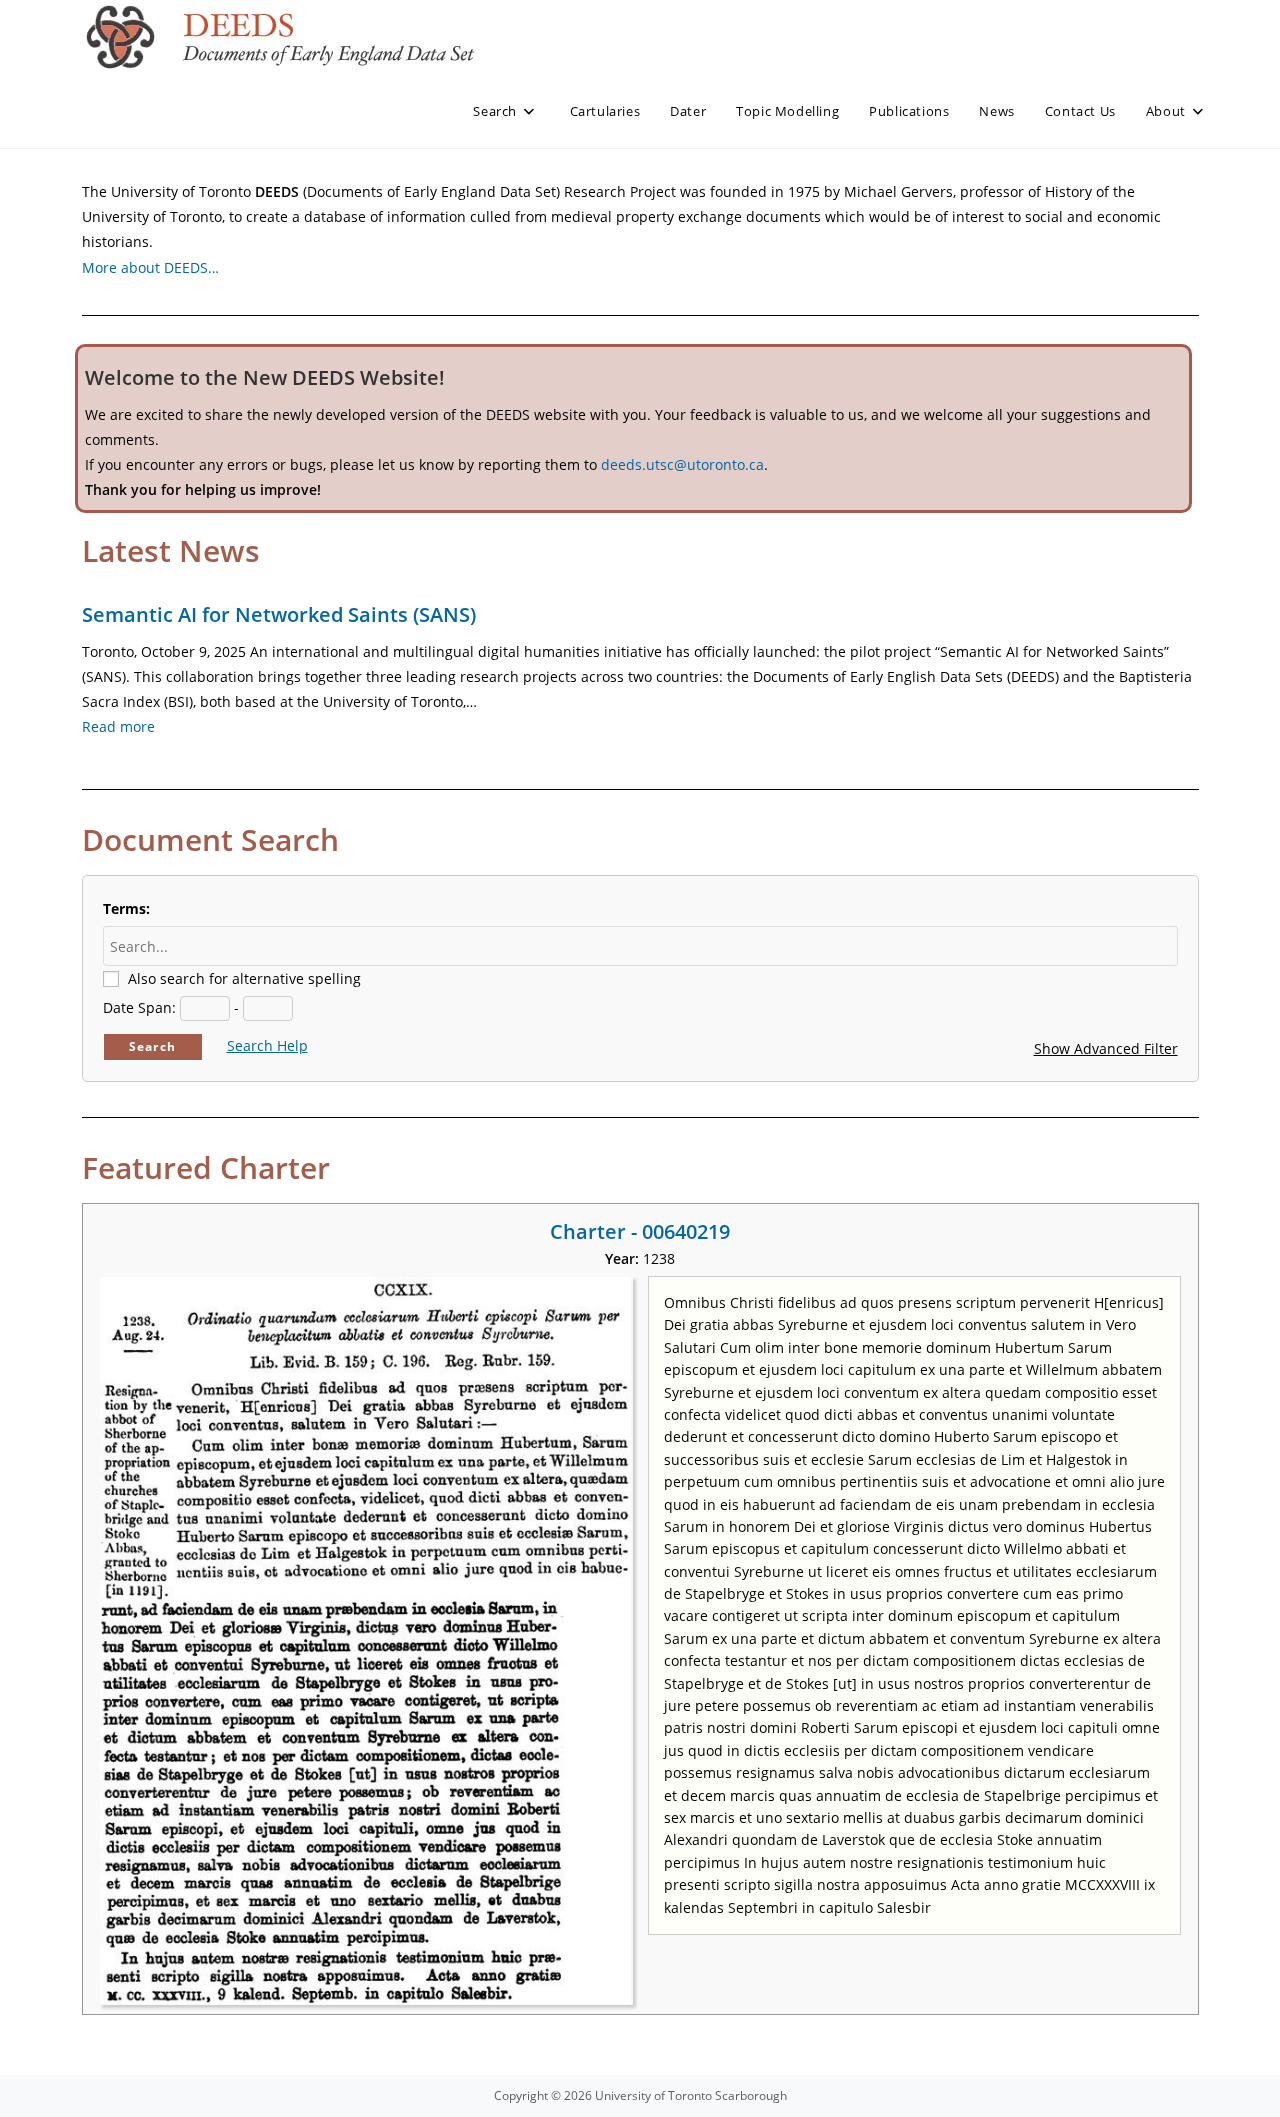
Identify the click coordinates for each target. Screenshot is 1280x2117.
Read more (118, 726)
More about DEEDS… (150, 267)
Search (152, 1046)
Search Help (267, 1045)
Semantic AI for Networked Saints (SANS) (279, 614)
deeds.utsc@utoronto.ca (682, 464)
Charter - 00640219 (640, 1231)
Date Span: (139, 1007)
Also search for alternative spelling (244, 978)
